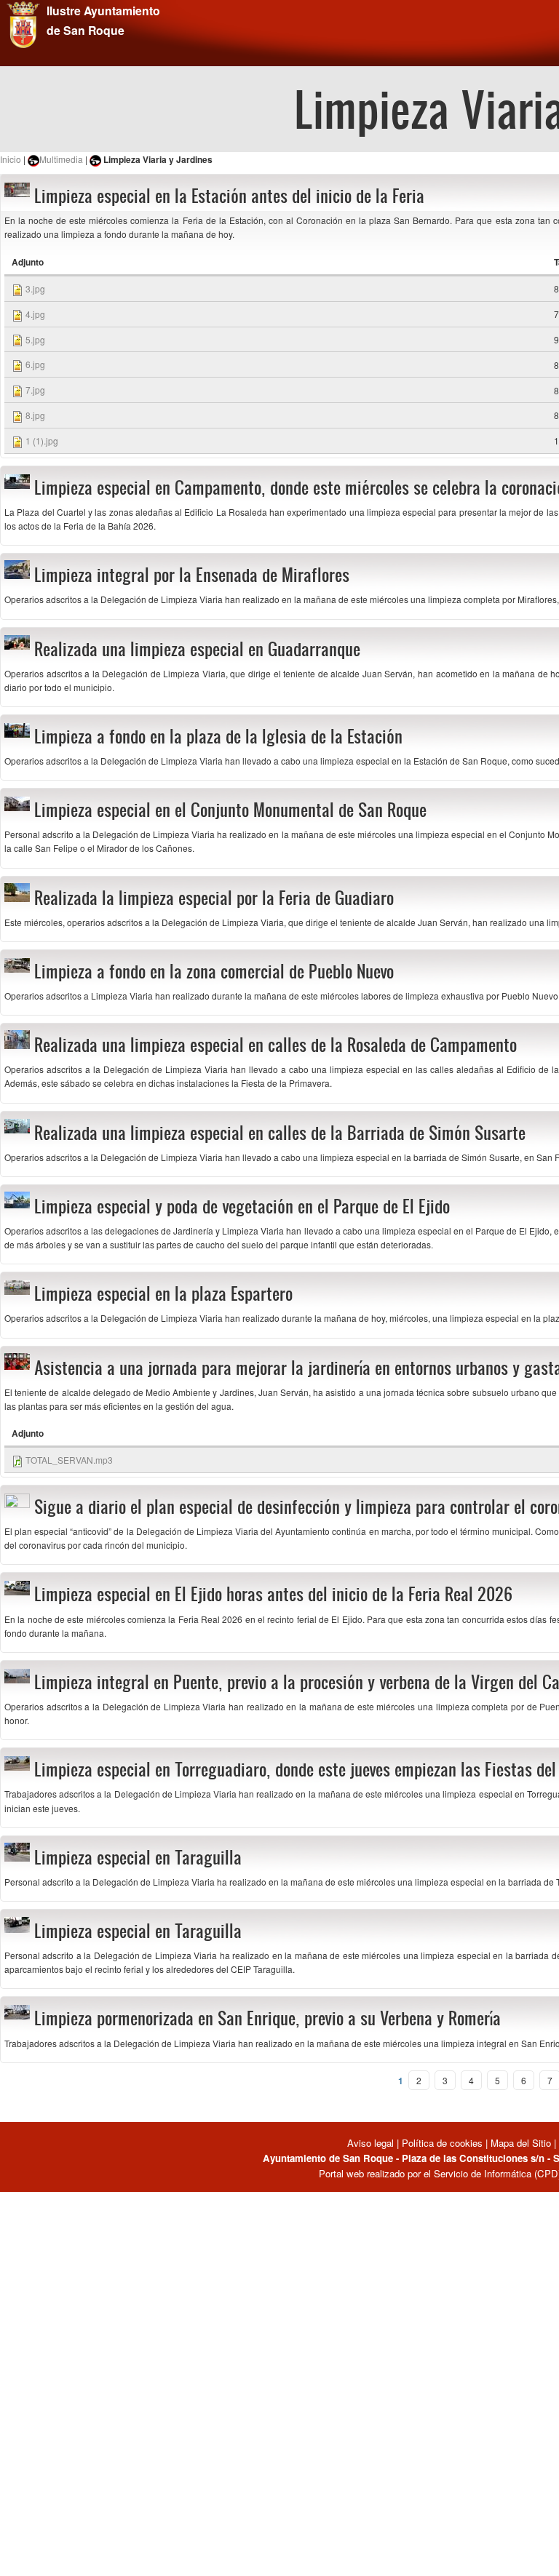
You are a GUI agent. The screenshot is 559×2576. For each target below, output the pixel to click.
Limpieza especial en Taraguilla (138, 1857)
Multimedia (61, 159)
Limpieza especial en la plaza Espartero (163, 1293)
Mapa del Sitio (521, 2143)
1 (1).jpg (42, 440)
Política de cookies (442, 2143)
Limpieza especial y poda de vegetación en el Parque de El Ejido (242, 1206)
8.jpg (35, 415)
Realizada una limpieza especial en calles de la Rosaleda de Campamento (275, 1045)
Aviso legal (372, 2143)
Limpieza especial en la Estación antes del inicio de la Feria (229, 196)
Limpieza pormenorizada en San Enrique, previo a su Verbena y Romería (267, 2018)
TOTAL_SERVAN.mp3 (69, 1460)
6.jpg (35, 364)
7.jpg (35, 390)
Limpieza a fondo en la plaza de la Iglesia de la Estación (218, 736)
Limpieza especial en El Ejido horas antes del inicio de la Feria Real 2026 (273, 1594)
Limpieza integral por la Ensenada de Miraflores (192, 575)
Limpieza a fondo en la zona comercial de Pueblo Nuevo (214, 971)
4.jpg (35, 314)
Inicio (11, 159)
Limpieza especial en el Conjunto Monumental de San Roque (230, 810)
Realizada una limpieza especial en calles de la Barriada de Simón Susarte (280, 1133)
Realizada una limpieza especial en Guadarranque (197, 649)
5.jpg (35, 339)
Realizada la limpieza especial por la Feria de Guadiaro (214, 898)
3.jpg (35, 288)
